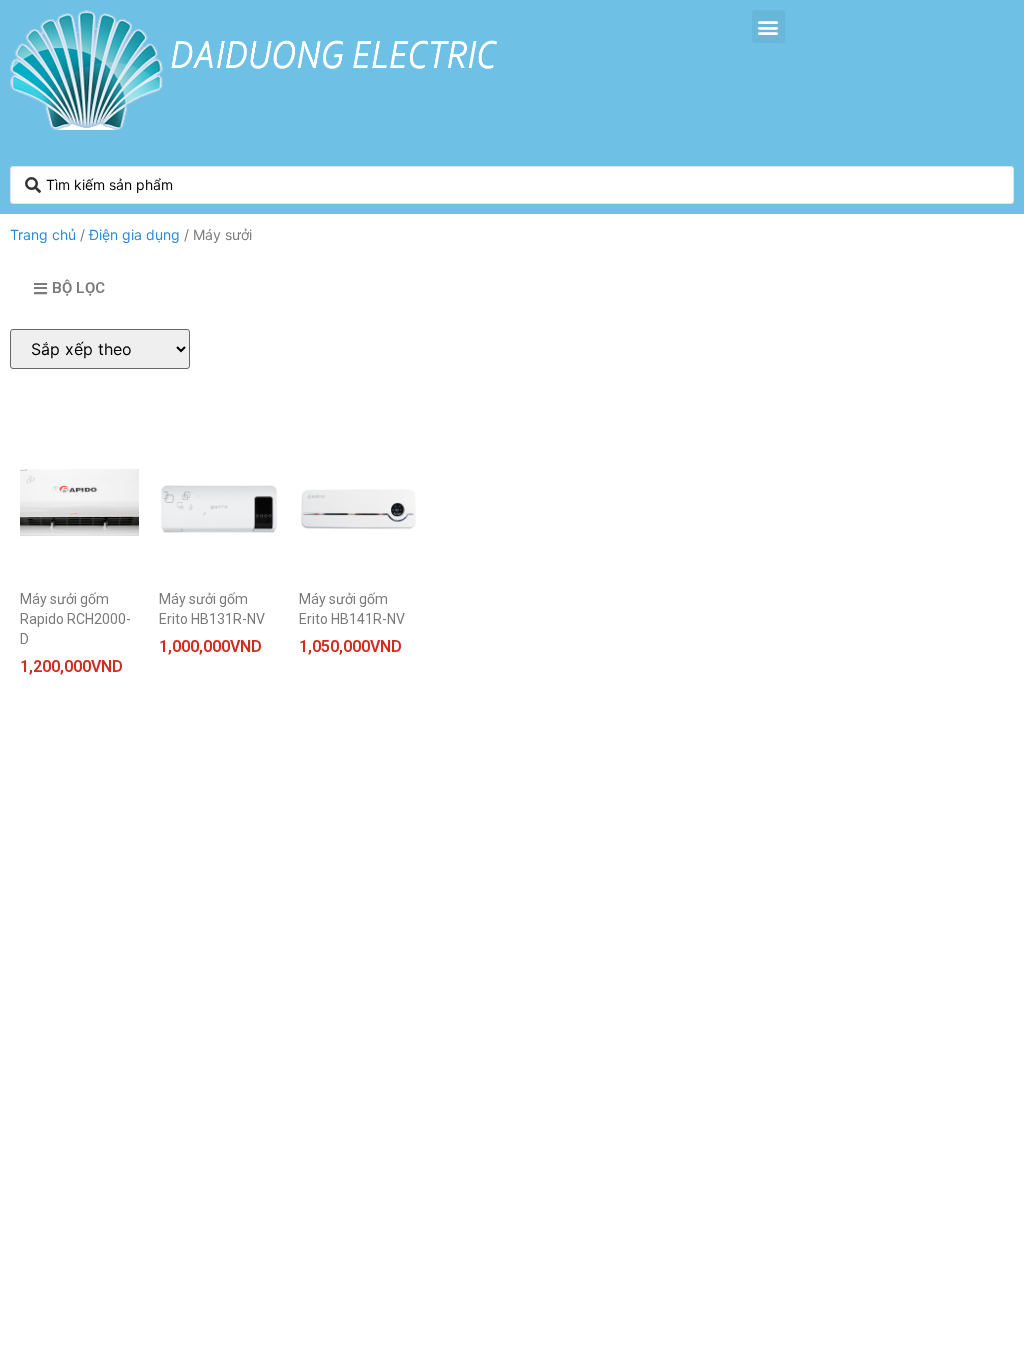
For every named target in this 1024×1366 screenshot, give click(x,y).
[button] (768, 26)
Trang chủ (43, 234)
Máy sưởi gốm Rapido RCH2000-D (75, 619)
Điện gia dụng (134, 234)
